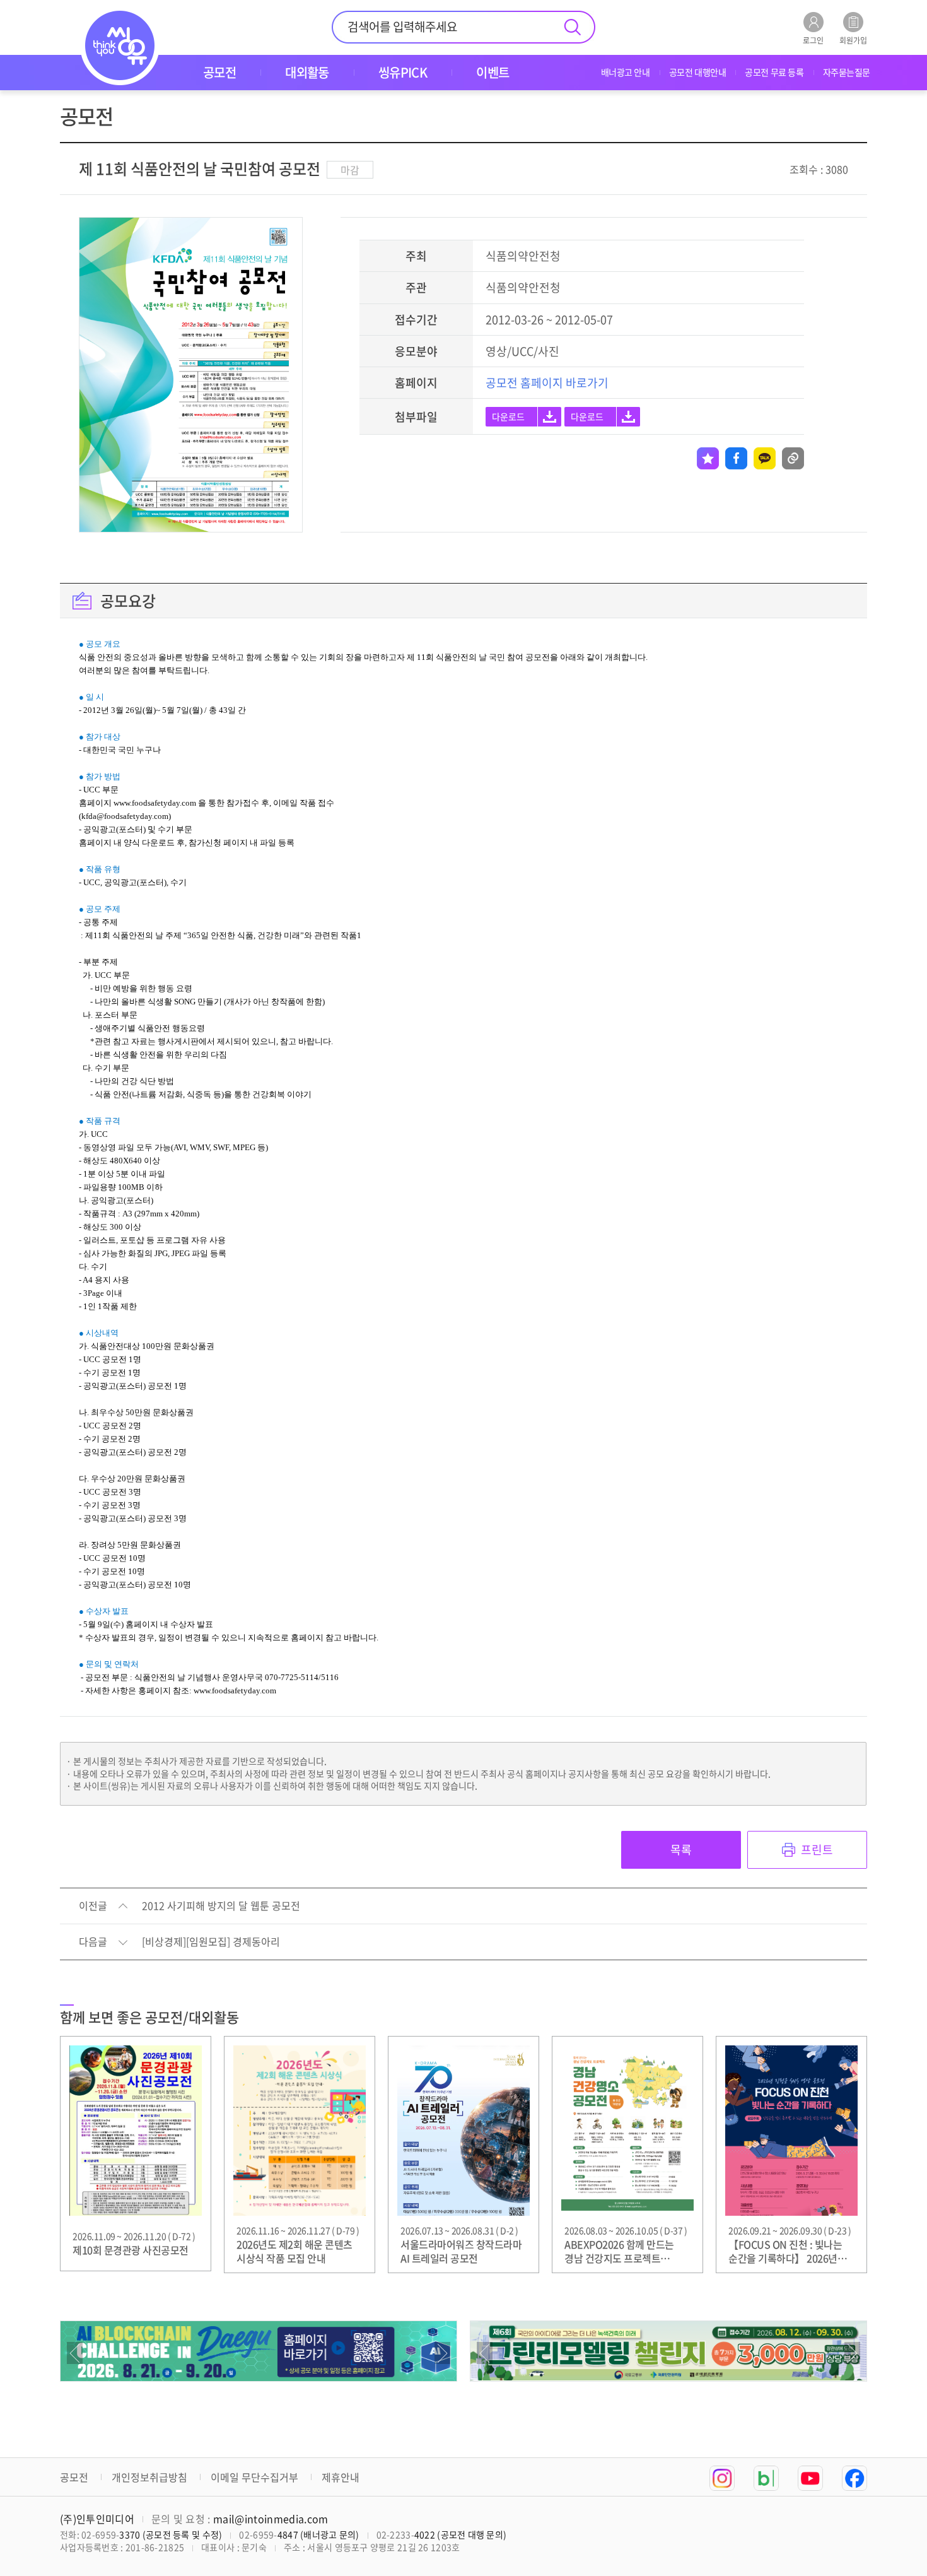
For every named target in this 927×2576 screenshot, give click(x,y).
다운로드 (508, 416)
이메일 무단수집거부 (254, 2477)
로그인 (813, 39)
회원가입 (853, 39)
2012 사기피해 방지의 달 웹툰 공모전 (221, 1906)
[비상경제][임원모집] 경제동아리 (211, 1942)
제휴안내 (341, 2477)
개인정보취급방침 (149, 2477)
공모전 (74, 2477)
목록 (681, 1850)
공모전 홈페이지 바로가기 (547, 383)
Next (442, 2353)
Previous (75, 2353)
